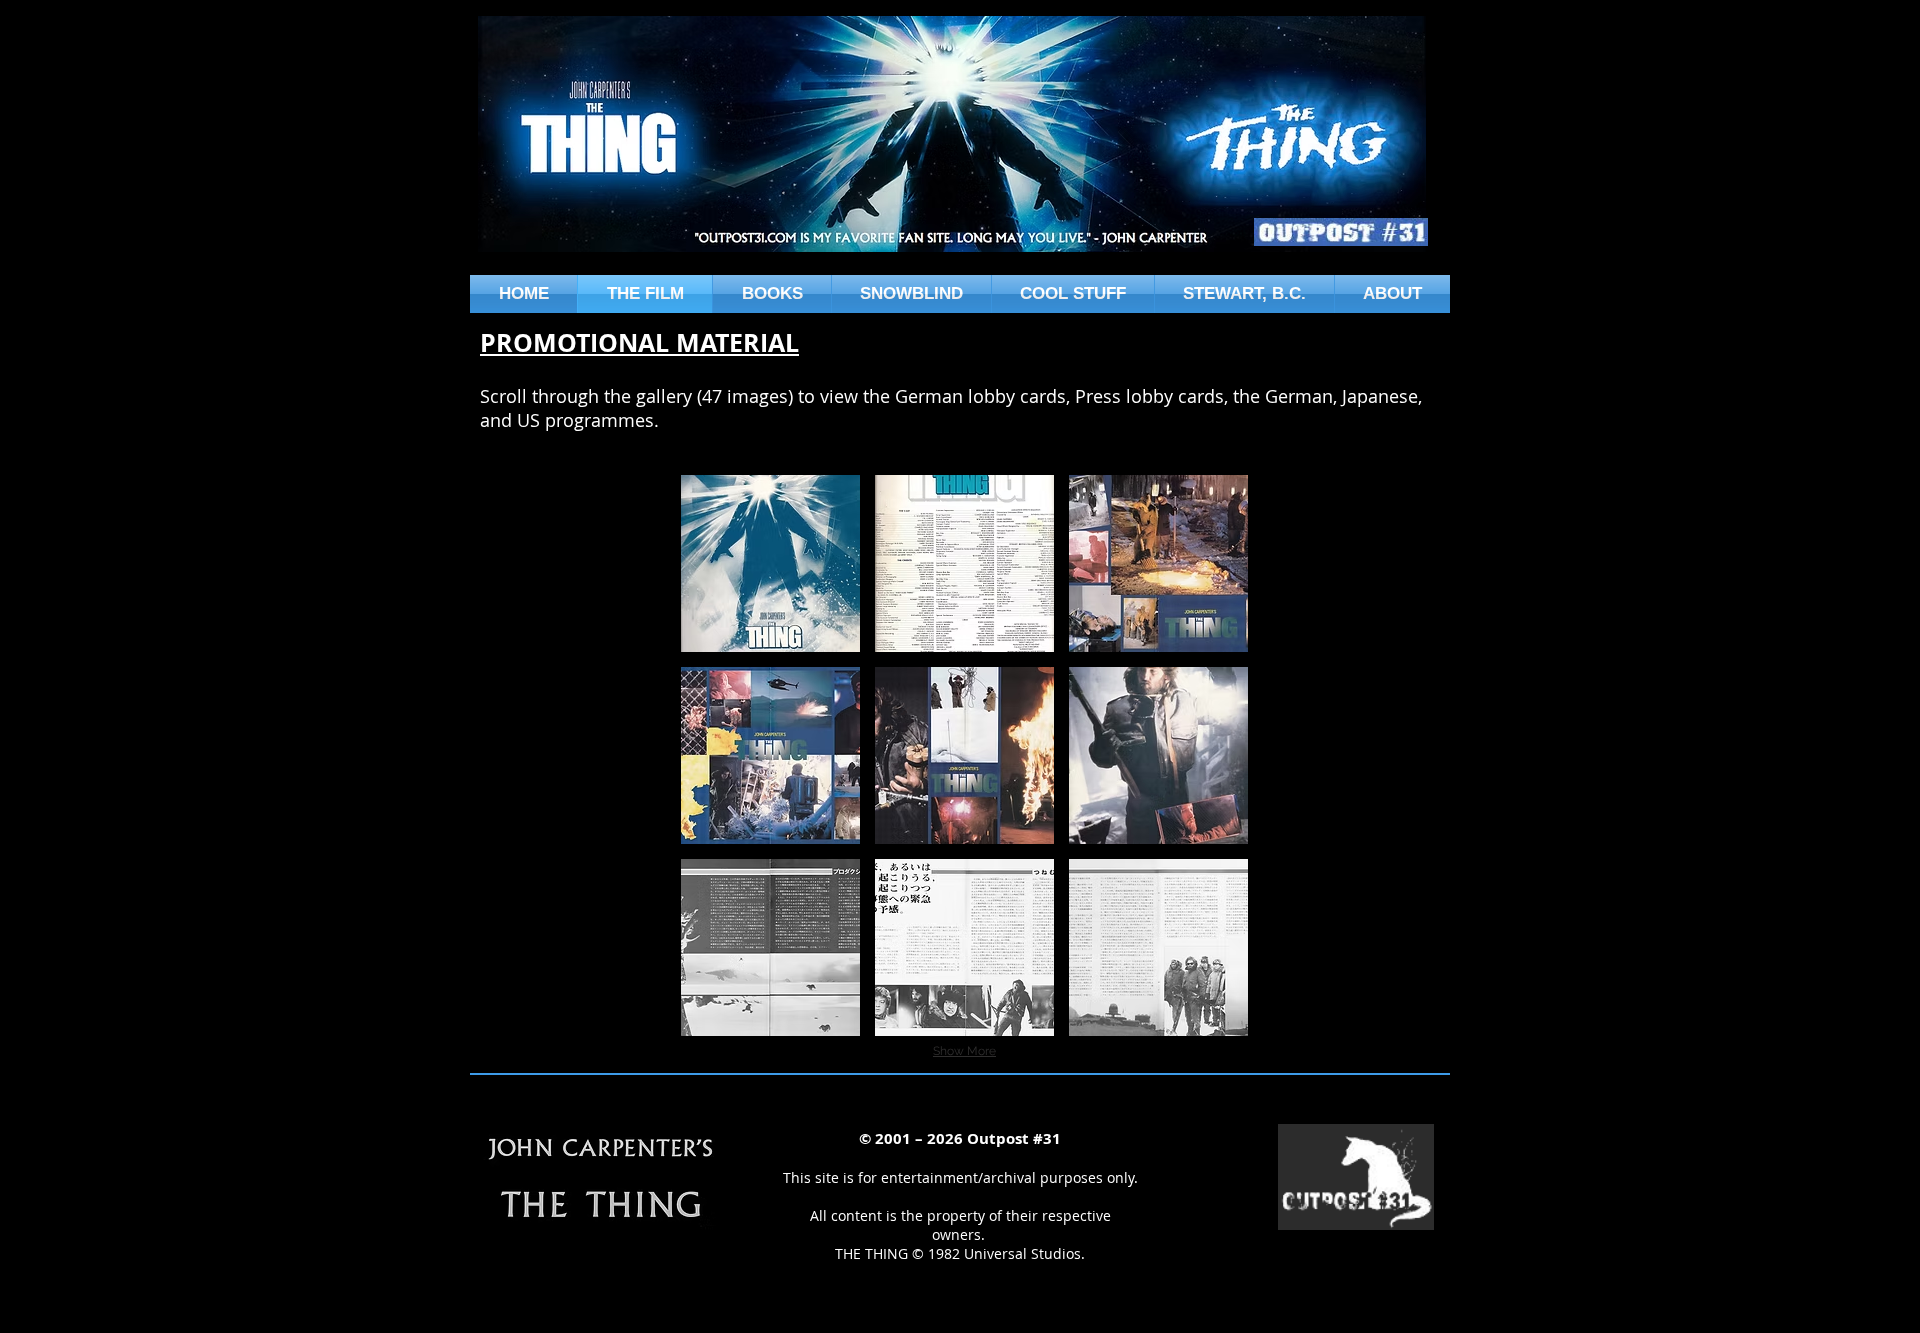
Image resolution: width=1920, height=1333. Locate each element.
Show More (964, 1051)
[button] (770, 563)
